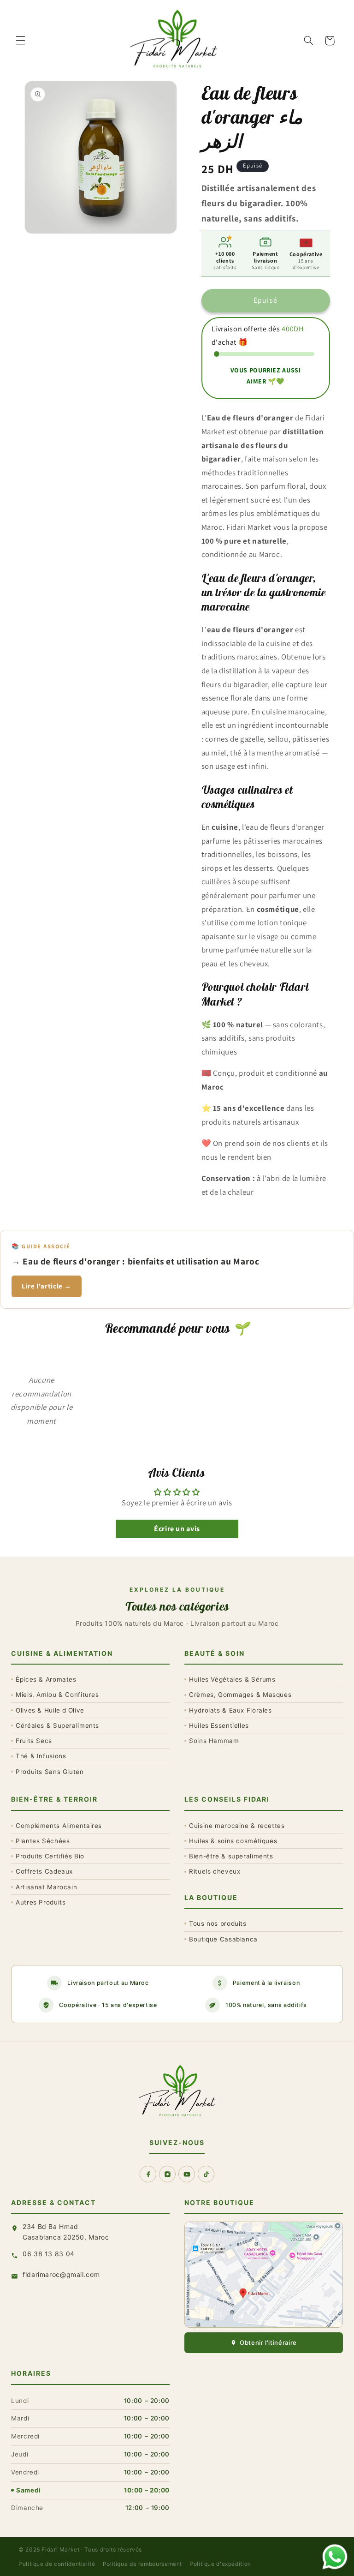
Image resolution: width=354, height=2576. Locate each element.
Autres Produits (41, 1902)
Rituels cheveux (215, 1871)
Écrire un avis (177, 1529)
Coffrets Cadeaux (44, 1871)
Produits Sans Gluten (50, 1772)
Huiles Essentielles (219, 1725)
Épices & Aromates (46, 1679)
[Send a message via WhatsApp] (335, 2557)
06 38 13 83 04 (49, 2254)
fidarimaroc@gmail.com (61, 2274)
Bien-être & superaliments (231, 1856)
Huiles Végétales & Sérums (232, 1679)
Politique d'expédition (220, 2564)
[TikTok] (206, 2174)
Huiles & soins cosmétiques (233, 1841)
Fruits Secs (34, 1741)
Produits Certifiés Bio (50, 1856)
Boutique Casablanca (223, 1939)
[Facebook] (148, 2174)
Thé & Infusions (41, 1756)
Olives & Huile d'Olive (50, 1710)
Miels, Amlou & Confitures (57, 1695)
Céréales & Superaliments (57, 1725)
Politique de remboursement (142, 2564)
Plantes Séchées (43, 1841)
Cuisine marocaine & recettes (237, 1826)
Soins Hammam (214, 1741)
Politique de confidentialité (57, 2564)
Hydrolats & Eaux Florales (230, 1710)
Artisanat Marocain (46, 1887)
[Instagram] (167, 2174)
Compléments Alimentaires (59, 1826)
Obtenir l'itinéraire (268, 2342)
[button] (20, 41)
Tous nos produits (218, 1923)
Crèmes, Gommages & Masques (240, 1695)
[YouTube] (187, 2174)
